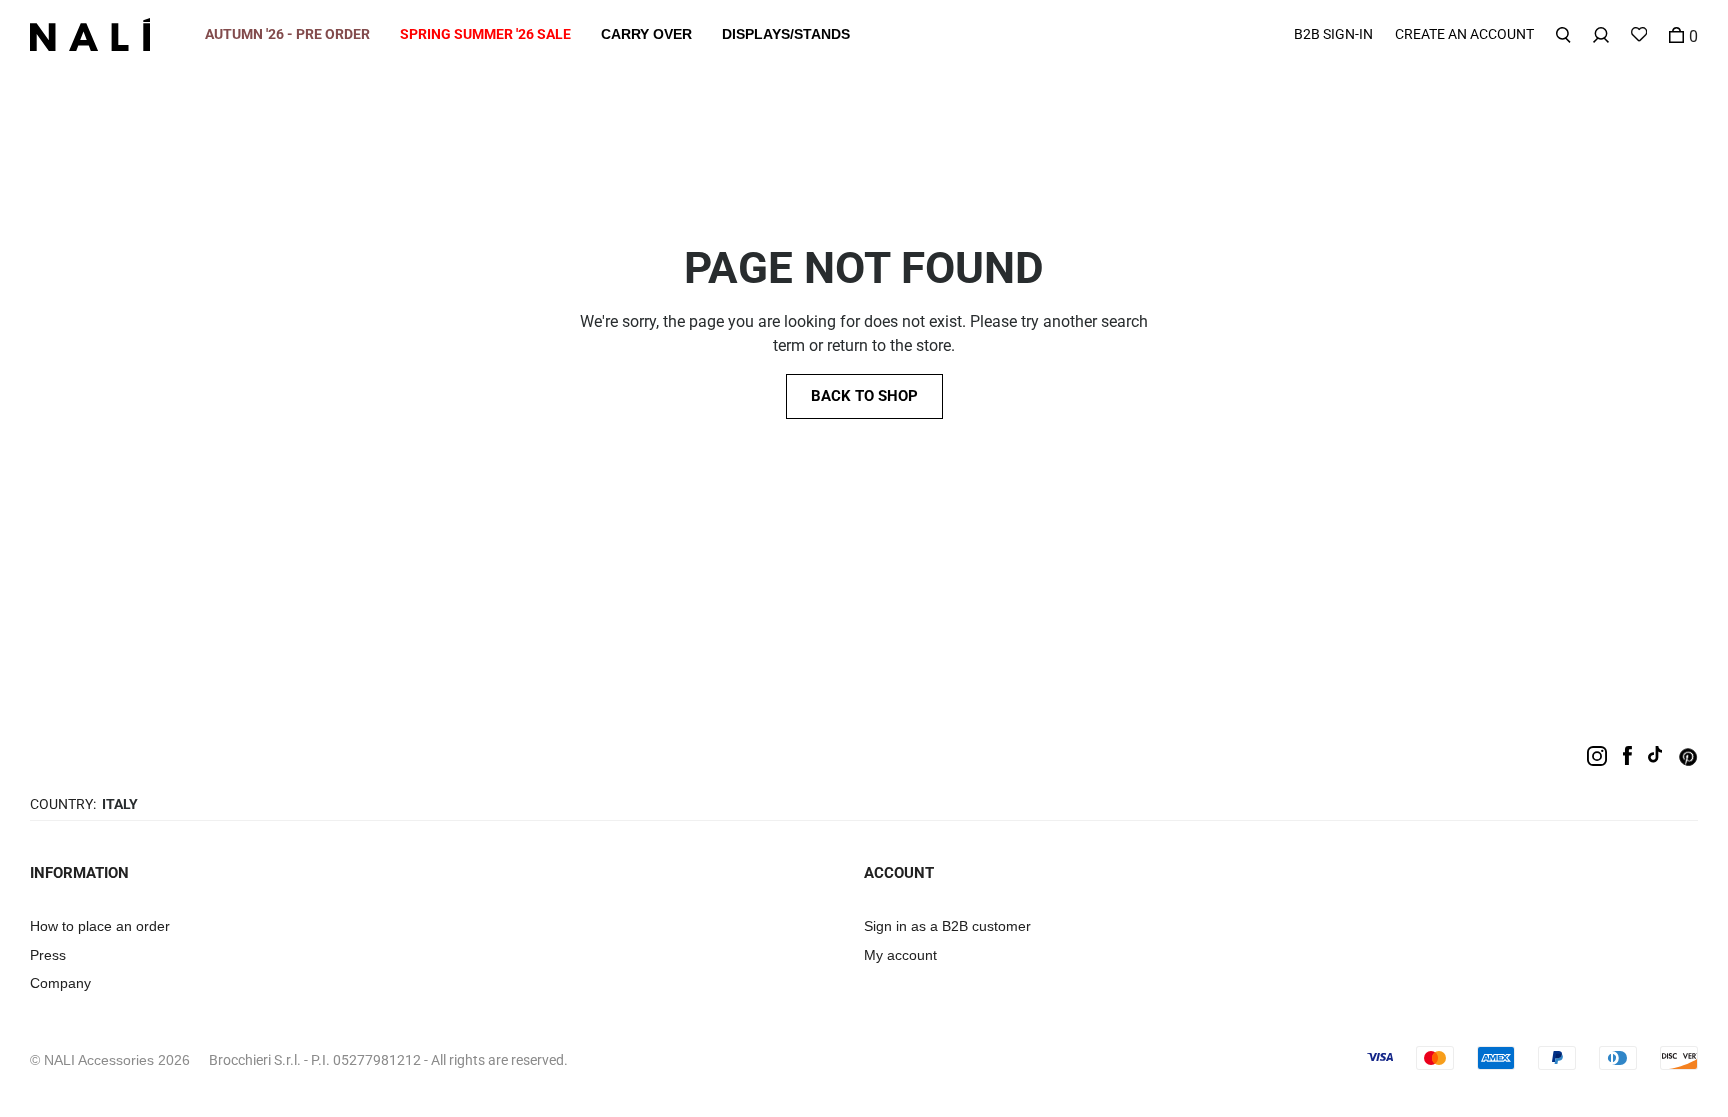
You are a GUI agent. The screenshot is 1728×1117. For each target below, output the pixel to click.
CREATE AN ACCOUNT (1464, 34)
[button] (287, 34)
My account (900, 955)
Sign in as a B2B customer (947, 926)
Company (60, 983)
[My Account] (1601, 34)
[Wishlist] (1639, 34)
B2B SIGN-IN (1333, 34)
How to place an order (100, 926)
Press (48, 955)
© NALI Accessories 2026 (110, 1060)
